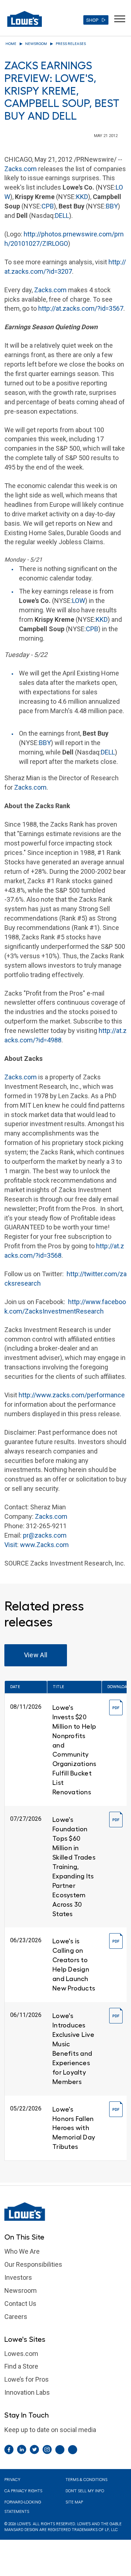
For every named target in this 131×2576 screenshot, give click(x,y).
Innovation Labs (27, 2392)
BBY (112, 206)
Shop (92, 20)
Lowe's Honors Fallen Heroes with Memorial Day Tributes (74, 2128)
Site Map (74, 2502)
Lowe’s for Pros (27, 2379)
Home (11, 44)
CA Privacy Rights (23, 2491)
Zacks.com (21, 169)
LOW (79, 601)
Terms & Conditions (86, 2480)
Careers (16, 2317)
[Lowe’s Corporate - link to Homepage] (65, 2212)
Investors (18, 2277)
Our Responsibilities (33, 2264)
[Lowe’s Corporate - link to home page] (25, 19)
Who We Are (22, 2251)
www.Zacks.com (44, 1545)
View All (36, 1655)
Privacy (12, 2480)
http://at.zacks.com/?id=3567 (81, 308)
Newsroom (36, 44)
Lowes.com (21, 2354)
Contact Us (20, 2304)
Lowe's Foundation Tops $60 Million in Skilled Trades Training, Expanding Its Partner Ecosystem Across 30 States (74, 1867)
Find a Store (21, 2366)
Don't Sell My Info (85, 2491)
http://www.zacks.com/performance (72, 1395)
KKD (82, 197)
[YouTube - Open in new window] (73, 2450)
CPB (48, 206)
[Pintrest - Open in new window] (60, 2450)
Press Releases (71, 44)
